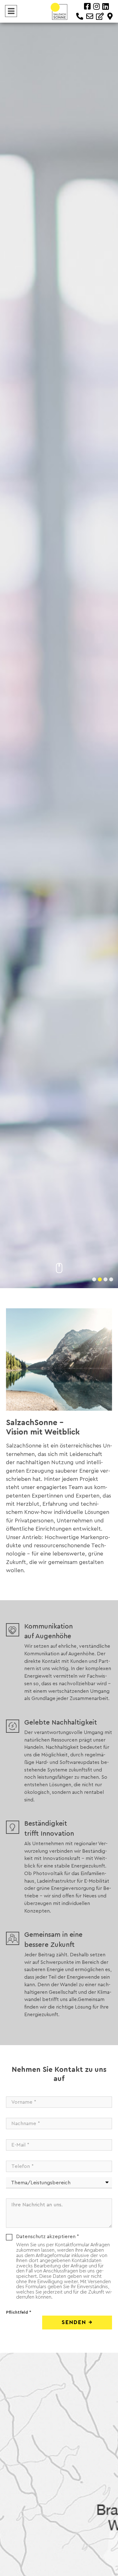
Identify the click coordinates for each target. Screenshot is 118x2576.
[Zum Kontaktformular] (100, 16)
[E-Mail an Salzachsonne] (90, 16)
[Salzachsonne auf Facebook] (87, 7)
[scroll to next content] (59, 1268)
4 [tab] (110, 1278)
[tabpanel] (59, 644)
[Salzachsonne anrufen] (80, 16)
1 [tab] (93, 1278)
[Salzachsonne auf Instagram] (96, 7)
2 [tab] (98, 1278)
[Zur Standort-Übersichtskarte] (110, 16)
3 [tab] (104, 1278)
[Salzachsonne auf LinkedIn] (106, 7)
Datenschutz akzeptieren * (48, 2237)
